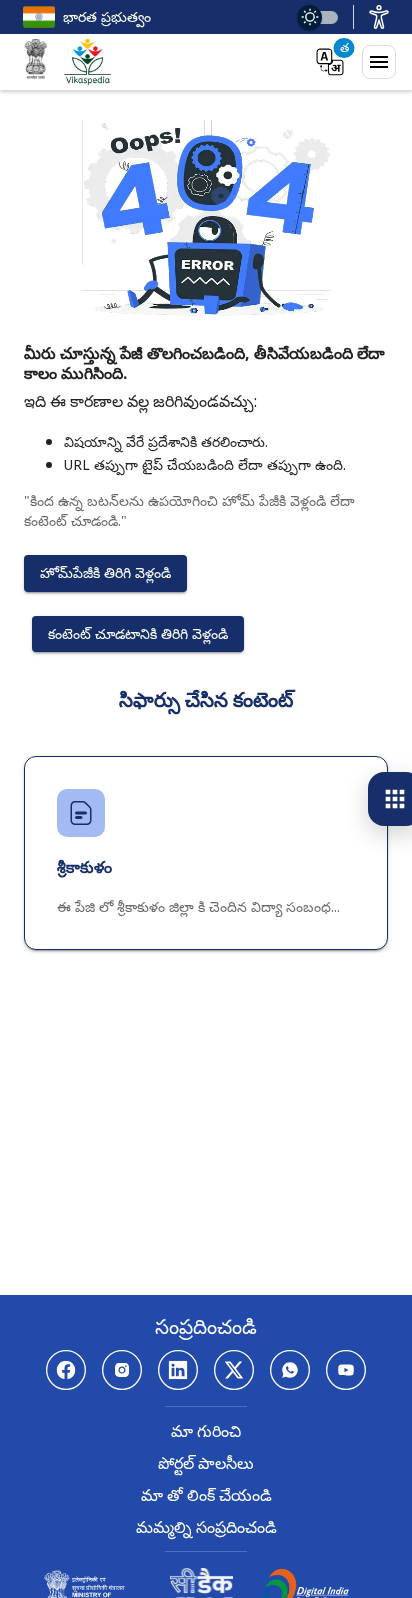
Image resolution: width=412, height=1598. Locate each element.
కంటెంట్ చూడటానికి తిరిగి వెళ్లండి (138, 633)
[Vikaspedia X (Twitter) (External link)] (234, 1370)
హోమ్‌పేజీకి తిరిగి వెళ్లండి (105, 572)
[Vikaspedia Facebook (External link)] (66, 1370)
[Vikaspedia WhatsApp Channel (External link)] (290, 1370)
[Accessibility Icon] (379, 17)
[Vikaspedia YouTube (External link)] (346, 1370)
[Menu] (379, 62)
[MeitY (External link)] (36, 62)
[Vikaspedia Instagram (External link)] (122, 1370)
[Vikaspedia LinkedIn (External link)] (178, 1370)
